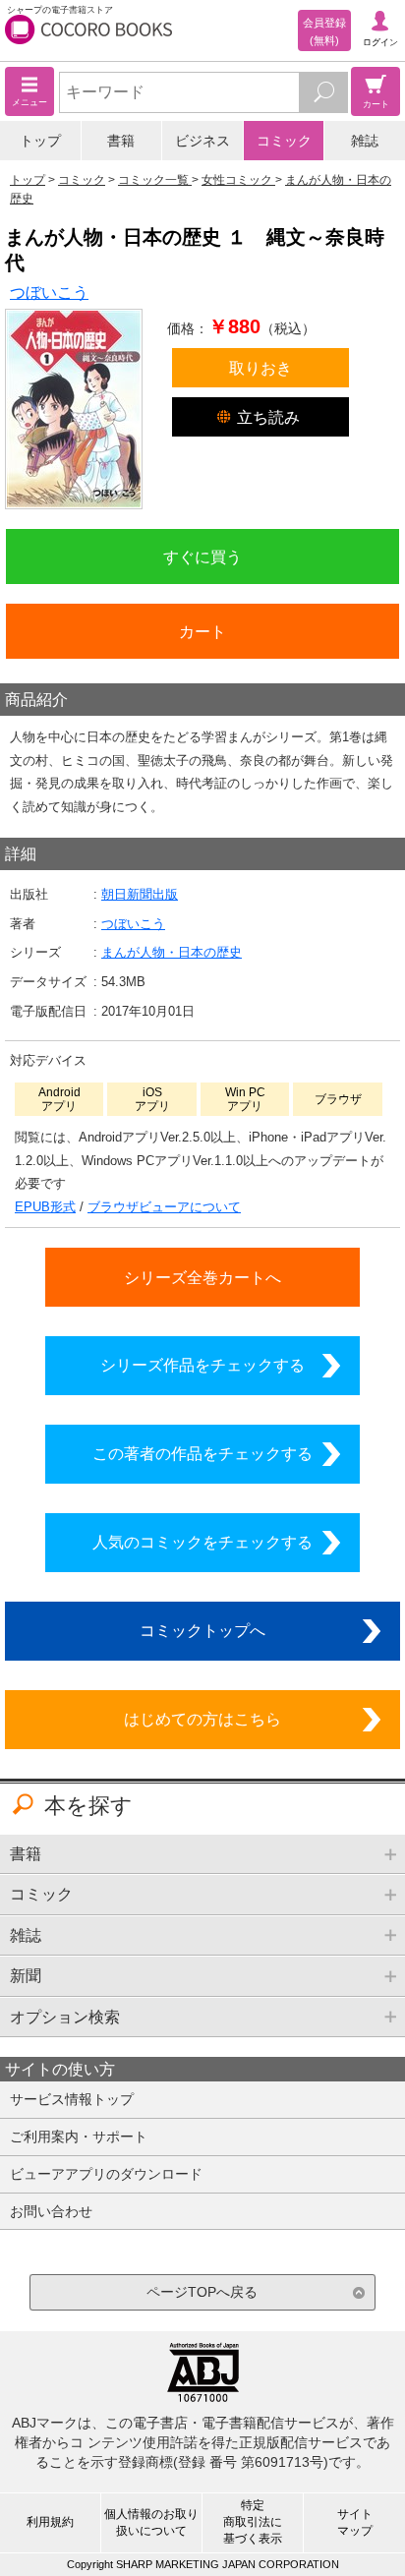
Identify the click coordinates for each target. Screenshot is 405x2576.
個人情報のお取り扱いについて (151, 2522)
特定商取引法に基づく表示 (253, 2522)
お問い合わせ (51, 2211)
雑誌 (365, 141)
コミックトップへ (202, 1630)
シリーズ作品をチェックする (202, 1365)
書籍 (121, 141)
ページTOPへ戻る (202, 2292)
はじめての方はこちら (202, 1719)
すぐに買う (202, 556)
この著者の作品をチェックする (202, 1453)
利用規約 (50, 2522)
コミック (284, 141)
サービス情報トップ (72, 2099)
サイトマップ (355, 2522)
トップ (40, 141)
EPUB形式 (45, 1207)
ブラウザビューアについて (164, 1207)
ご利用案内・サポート (79, 2137)
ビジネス (202, 141)
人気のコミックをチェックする (202, 1542)
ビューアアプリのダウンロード (106, 2174)
